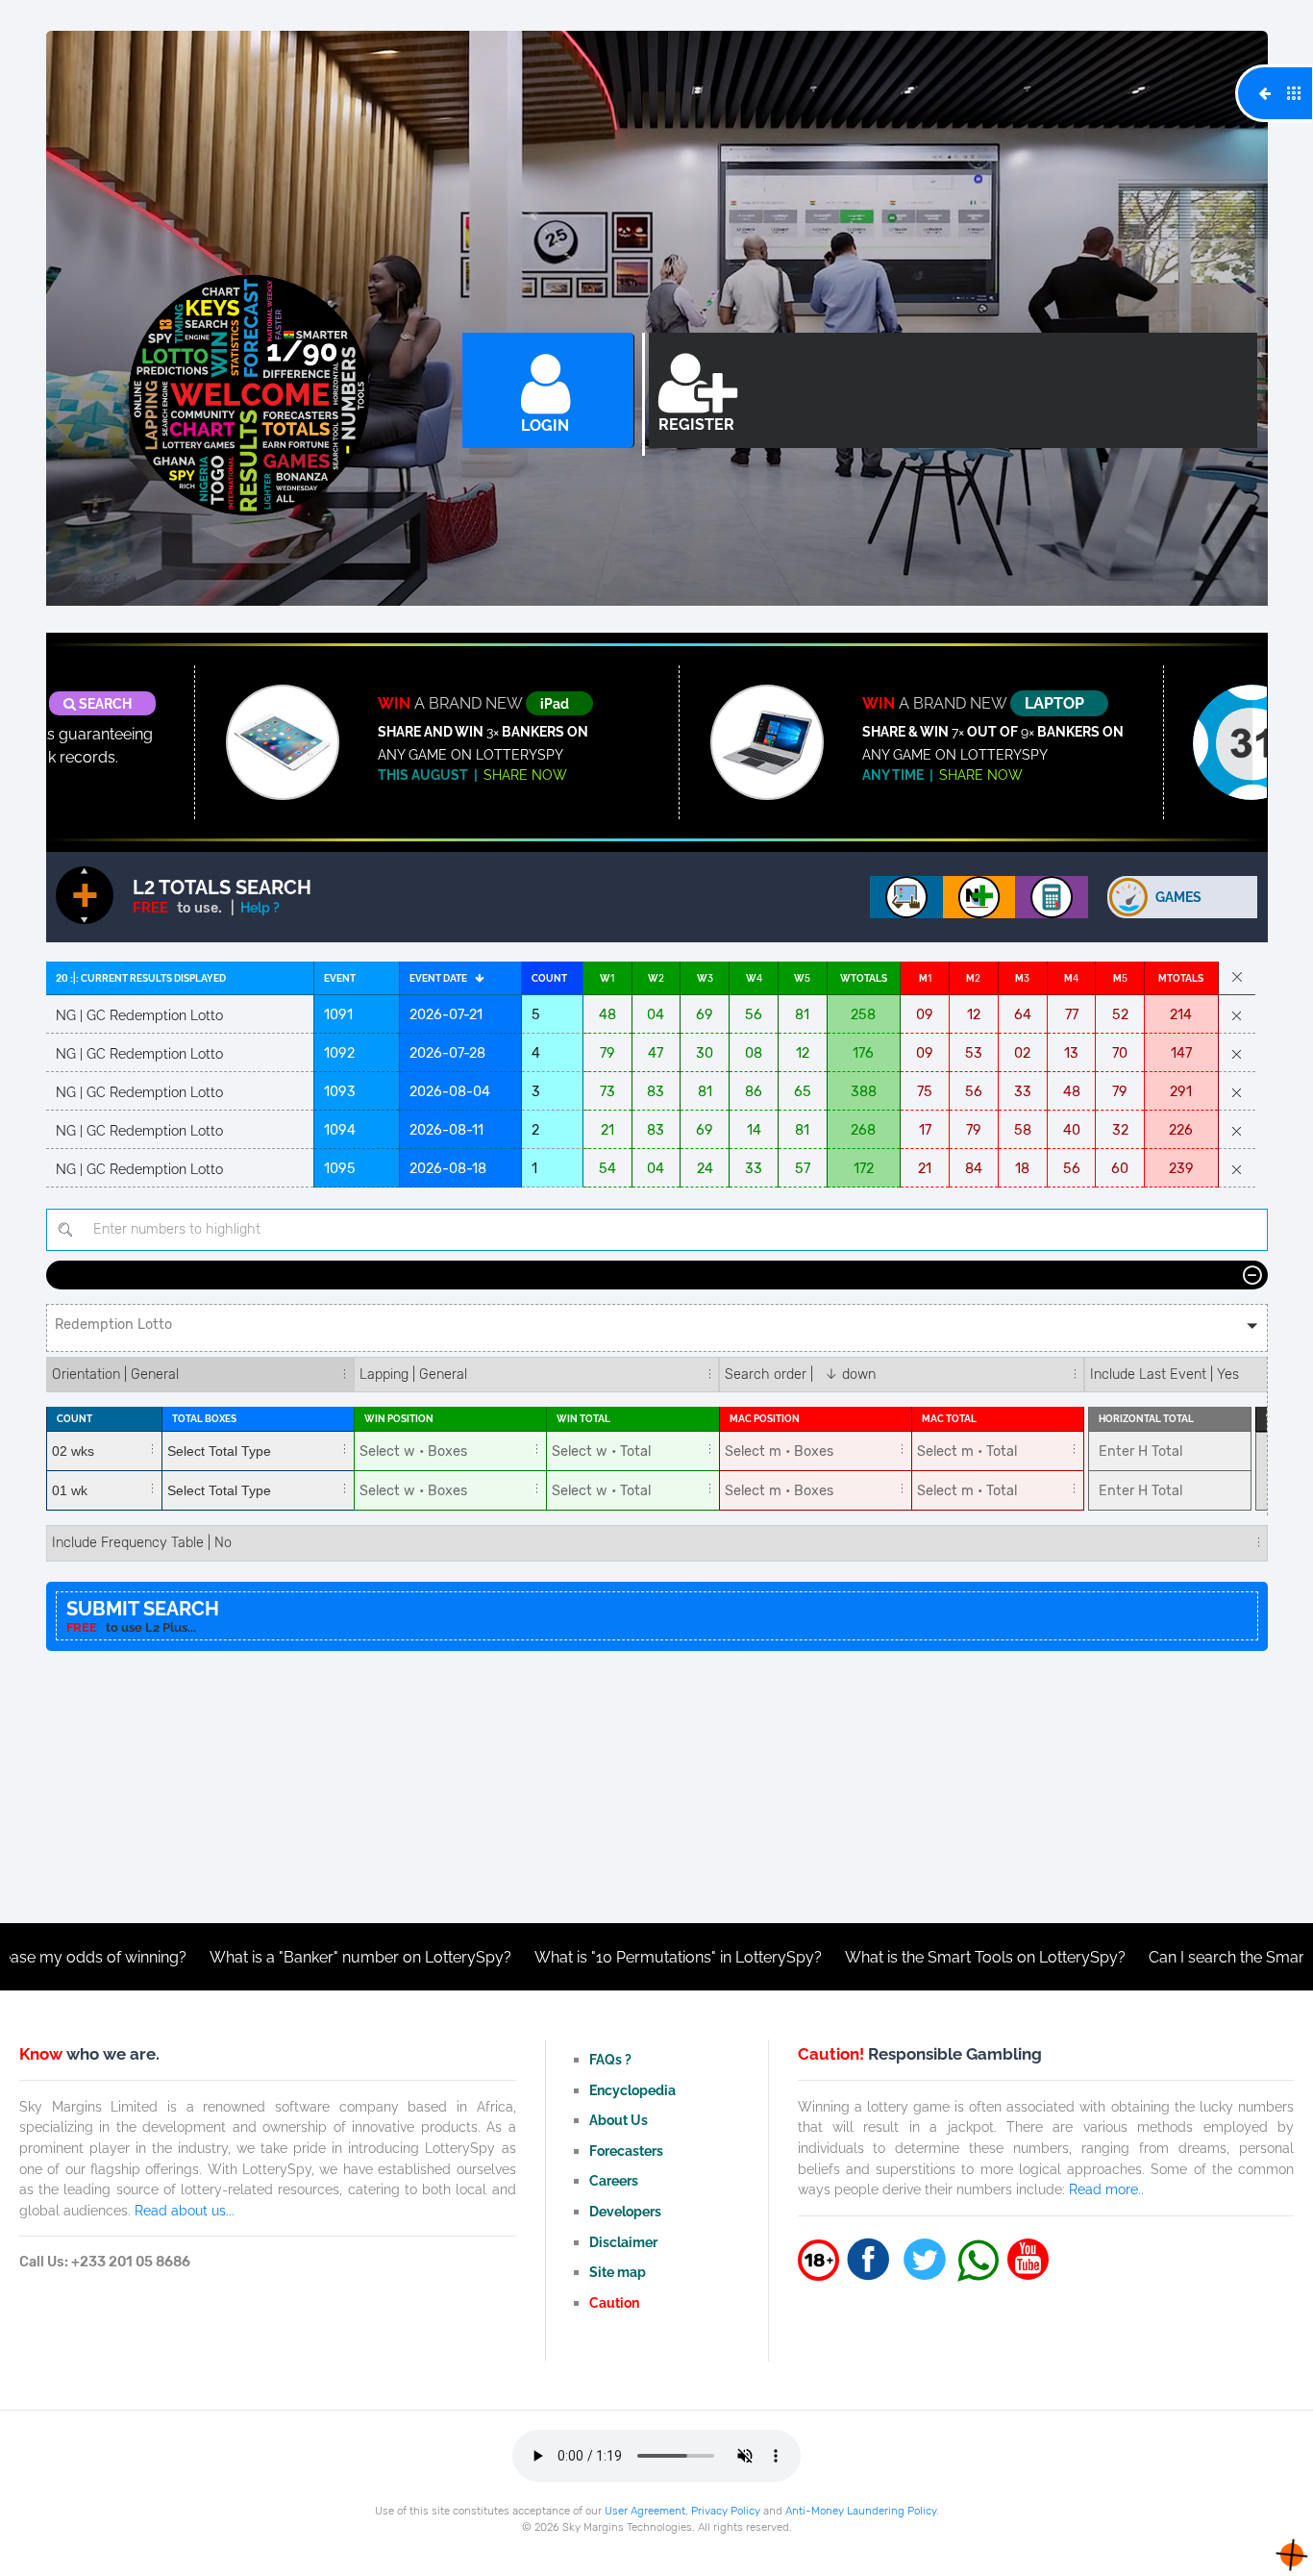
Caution (614, 2302)
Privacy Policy (726, 2511)
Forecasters (626, 2151)
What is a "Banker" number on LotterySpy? (282, 1957)
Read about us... (185, 2210)
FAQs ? (610, 2059)
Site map (618, 2272)
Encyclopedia (632, 2090)
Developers (625, 2211)
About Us (619, 2120)
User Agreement (645, 2511)
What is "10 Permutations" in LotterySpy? (599, 1957)
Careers (614, 2180)
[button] (657, 1328)
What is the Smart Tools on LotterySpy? (906, 1957)
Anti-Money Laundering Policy (861, 2511)
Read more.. (1106, 2189)
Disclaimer (623, 2242)
